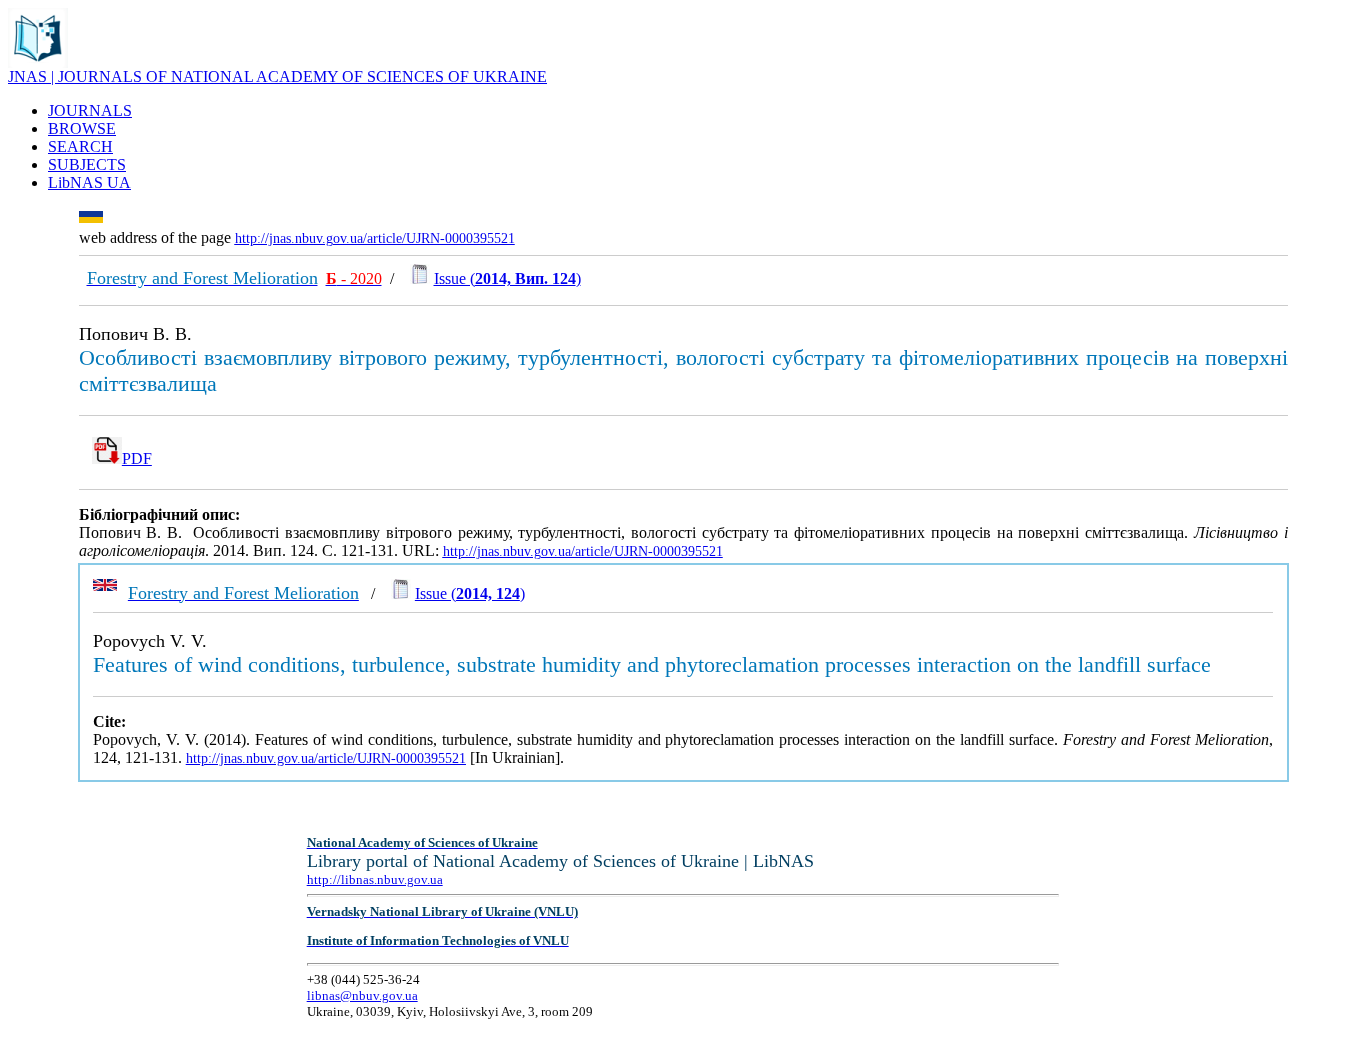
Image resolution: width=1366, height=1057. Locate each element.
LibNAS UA (89, 182)
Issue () (507, 278)
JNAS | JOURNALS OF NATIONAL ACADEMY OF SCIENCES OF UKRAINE (277, 76)
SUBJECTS (87, 164)
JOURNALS (90, 110)
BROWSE (82, 128)
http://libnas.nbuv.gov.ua (375, 879)
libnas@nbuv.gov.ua (362, 995)
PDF (137, 458)
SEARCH (80, 146)
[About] (38, 62)
